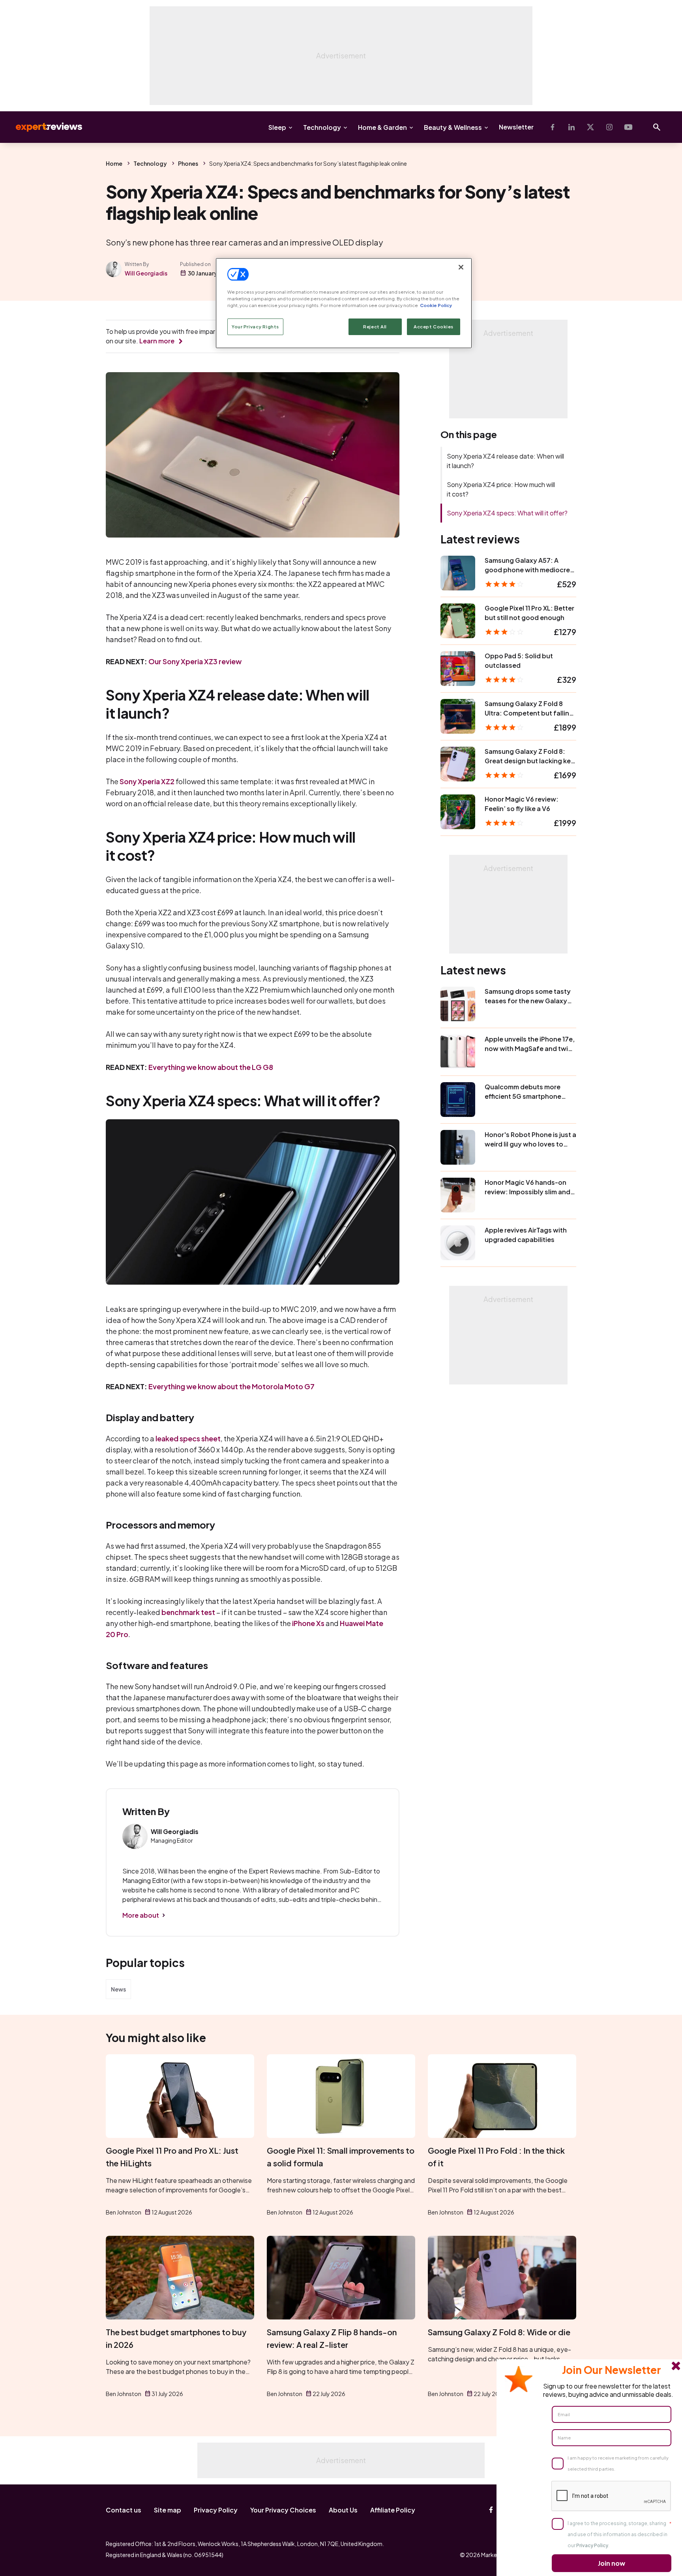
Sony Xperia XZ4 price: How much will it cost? (501, 489)
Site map (168, 2510)
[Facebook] (553, 127)
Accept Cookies (434, 327)
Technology (322, 127)
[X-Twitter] (590, 127)
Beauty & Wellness (453, 127)
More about (141, 1915)
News (118, 1989)
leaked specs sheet (188, 1438)
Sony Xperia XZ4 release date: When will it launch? (505, 461)
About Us (343, 2510)
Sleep (277, 127)
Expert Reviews (43, 127)
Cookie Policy (436, 305)
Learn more (157, 341)
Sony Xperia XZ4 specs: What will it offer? (507, 513)
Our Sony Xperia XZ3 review (195, 661)
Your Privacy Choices (283, 2510)
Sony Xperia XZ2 (147, 781)
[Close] (461, 267)
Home (114, 163)
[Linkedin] (571, 127)
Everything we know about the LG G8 (211, 1067)
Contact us (124, 2510)
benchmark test (188, 1612)
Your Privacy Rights (255, 327)
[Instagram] (609, 127)
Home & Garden (382, 127)
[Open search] (657, 127)
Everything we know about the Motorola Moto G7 (231, 1386)
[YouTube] (628, 127)
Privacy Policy (216, 2510)
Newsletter (516, 127)
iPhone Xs (308, 1623)
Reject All (375, 327)
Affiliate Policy (393, 2510)
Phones (188, 163)
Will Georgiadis (146, 273)
